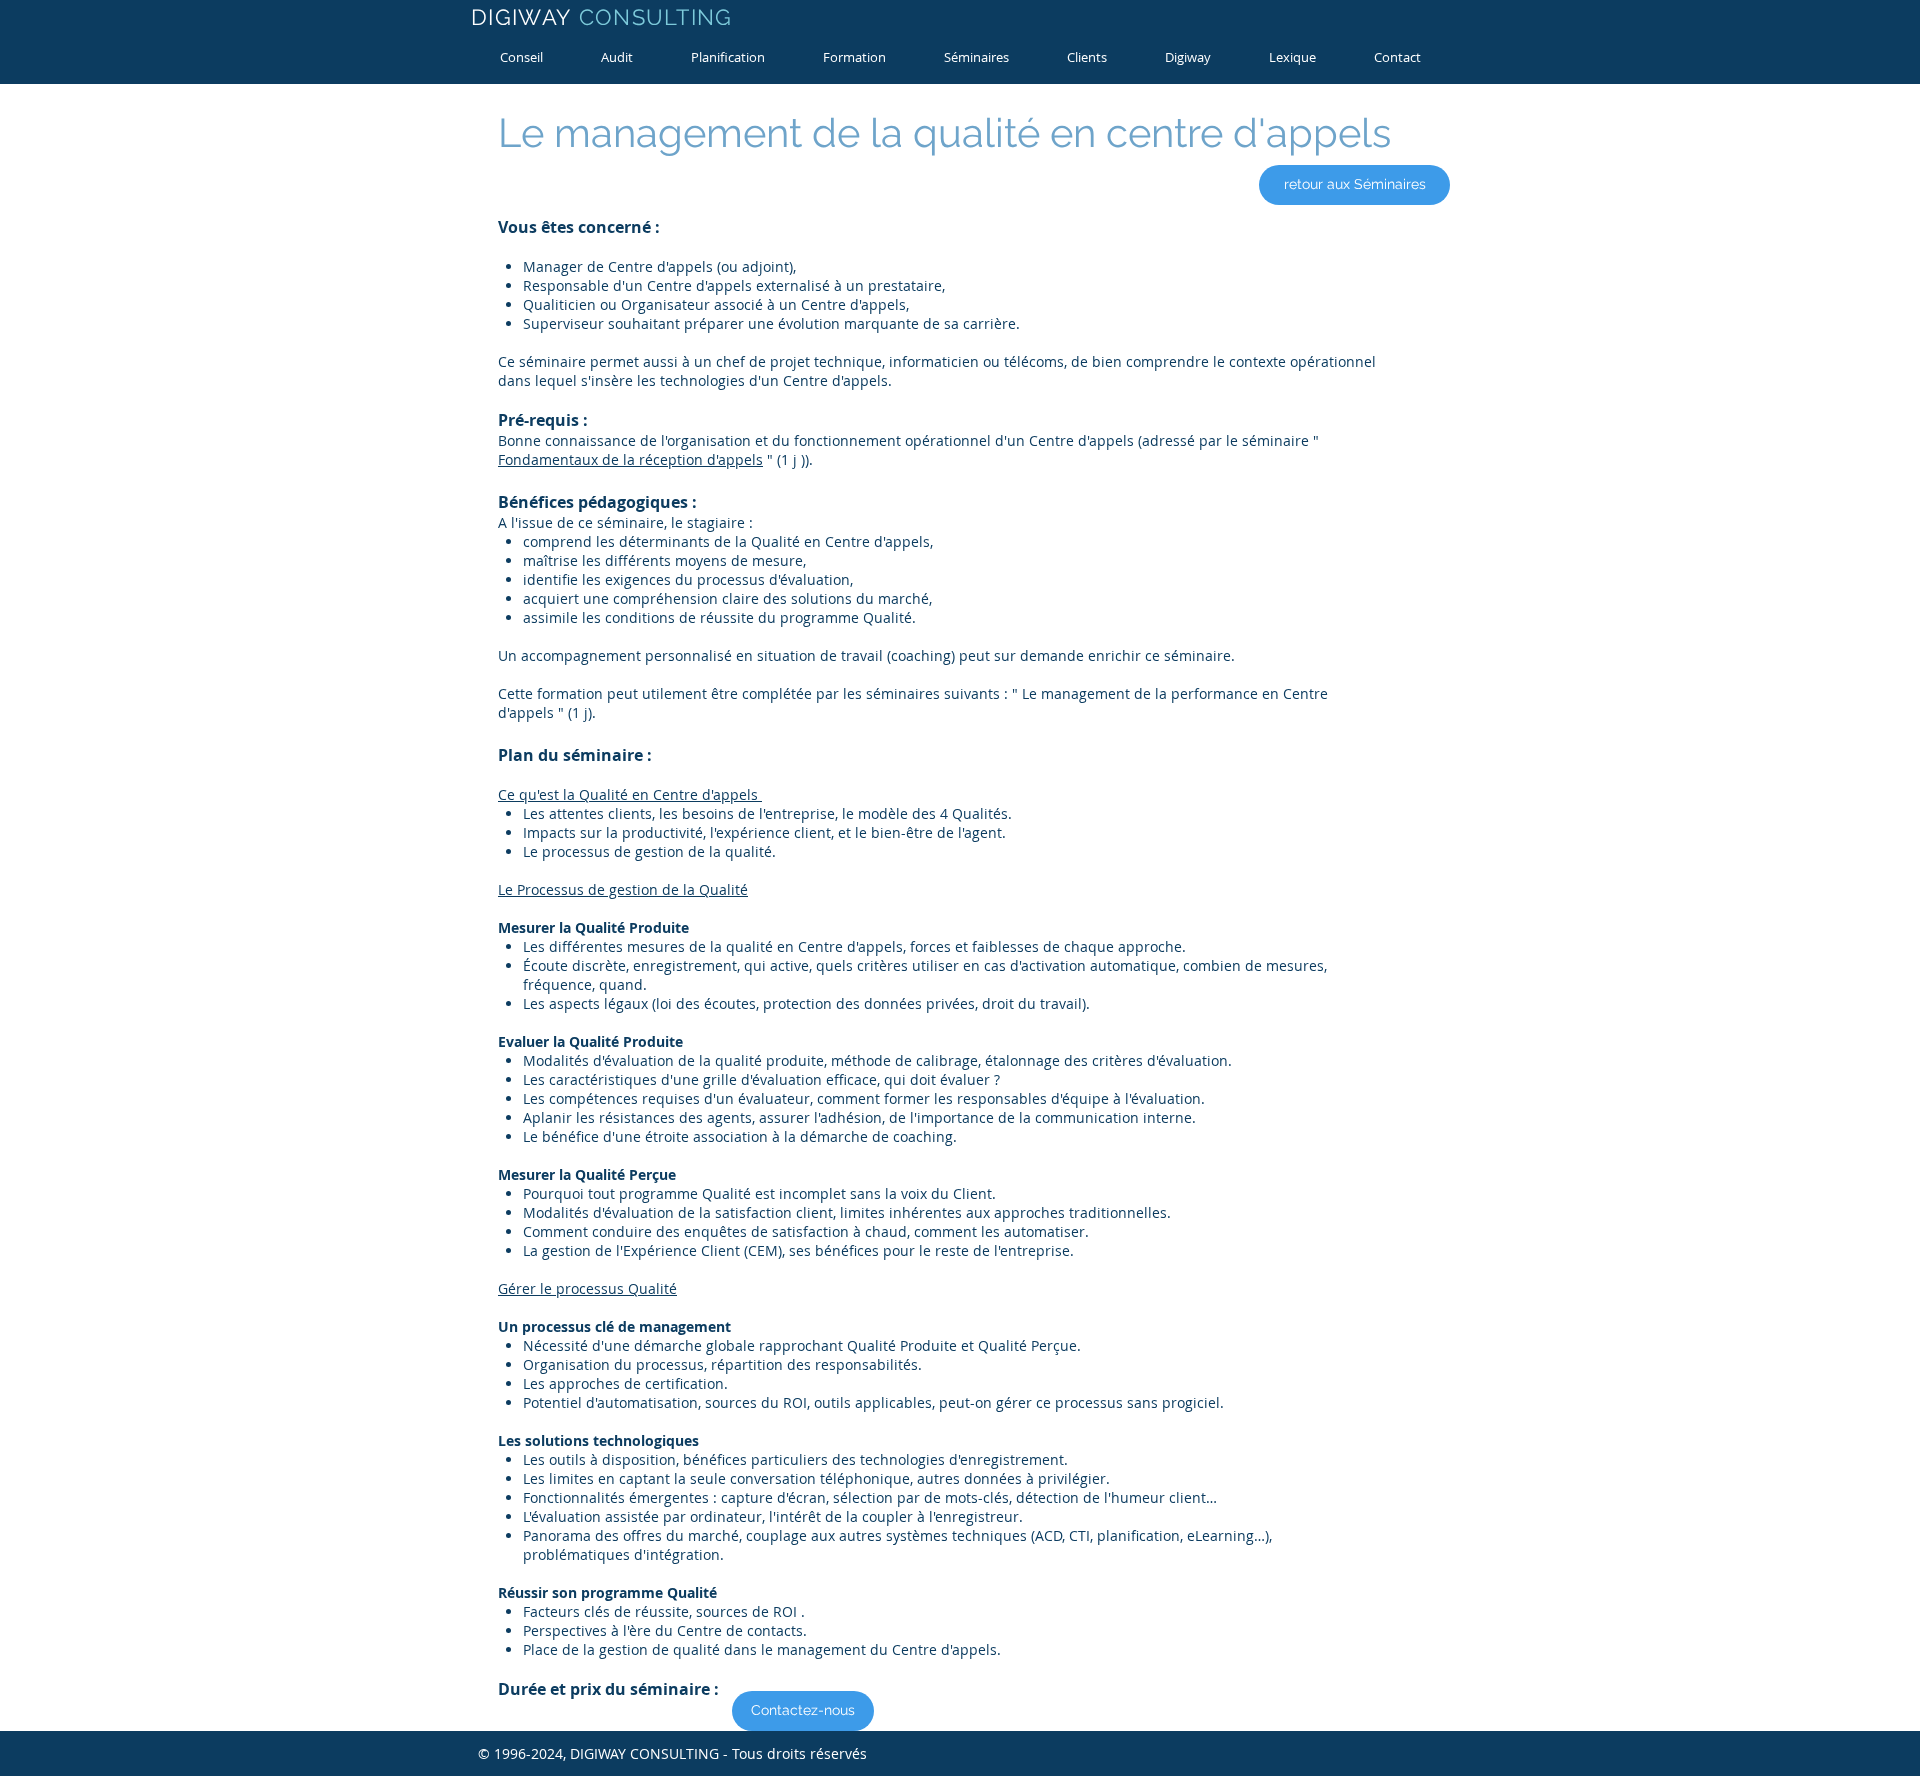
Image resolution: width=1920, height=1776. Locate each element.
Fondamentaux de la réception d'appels (630, 459)
